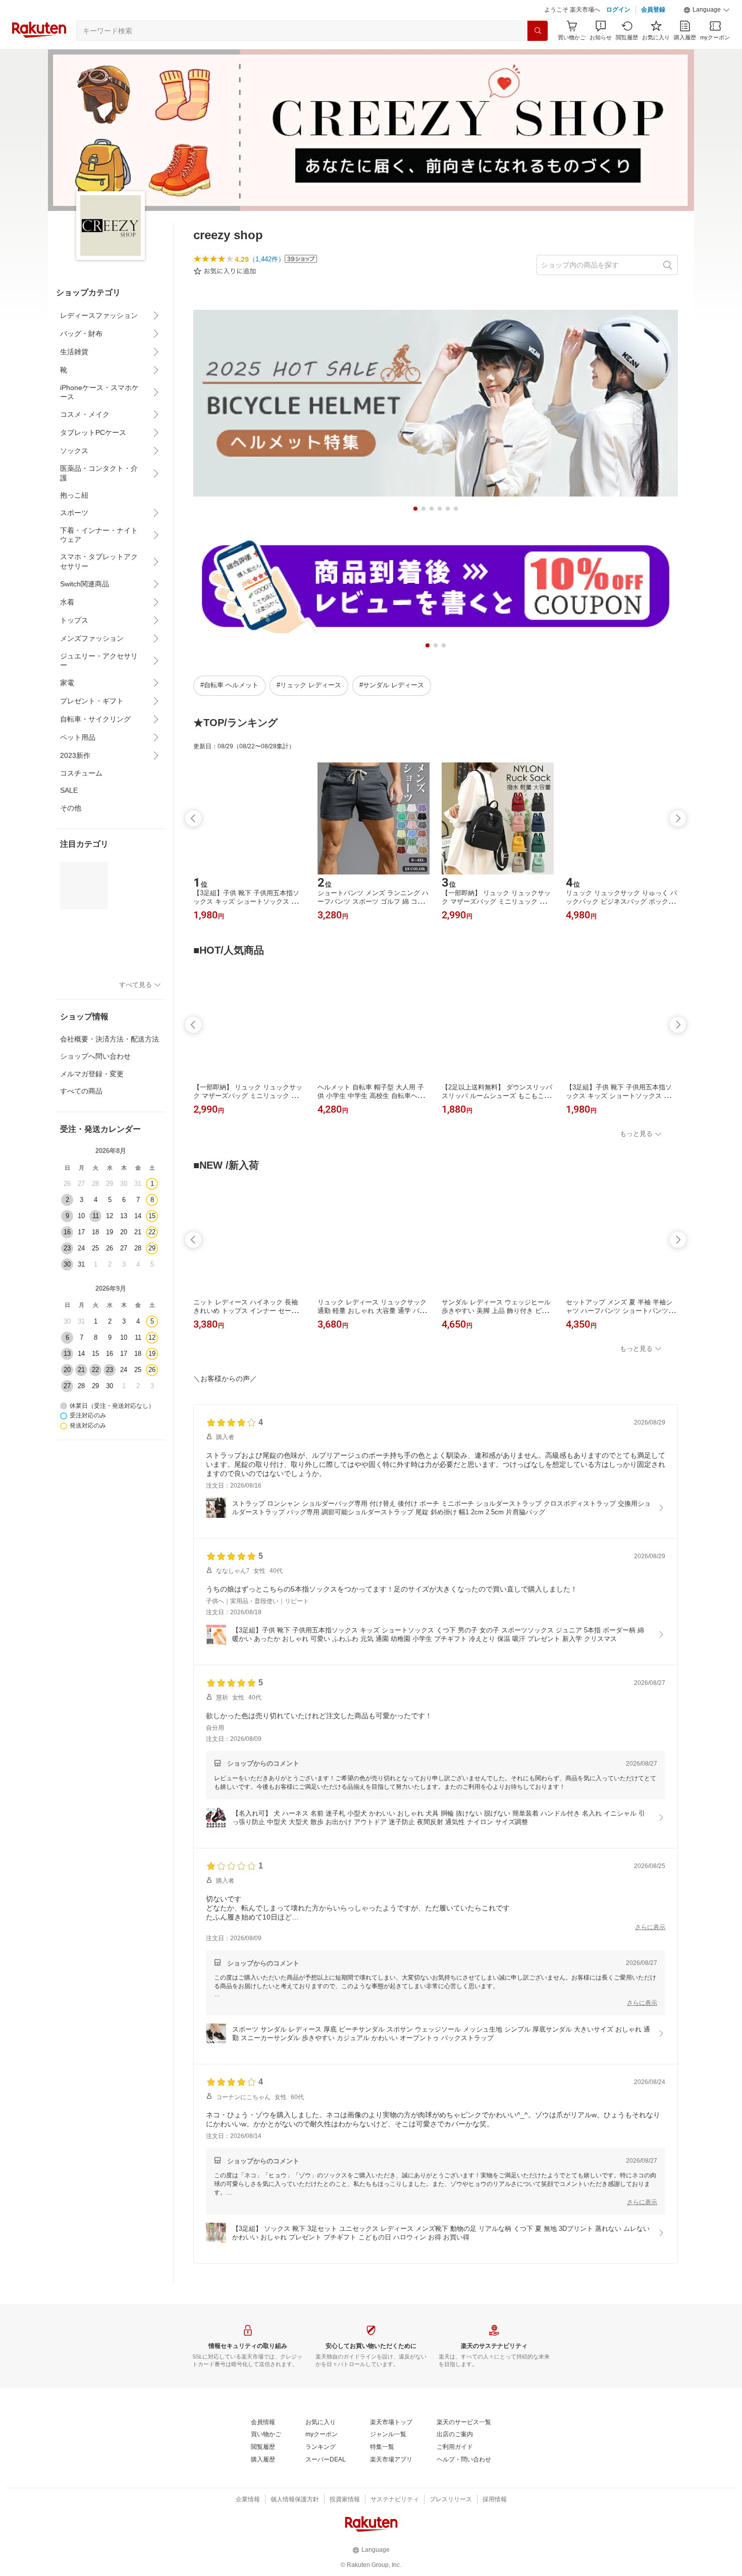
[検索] (538, 31)
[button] (707, 10)
